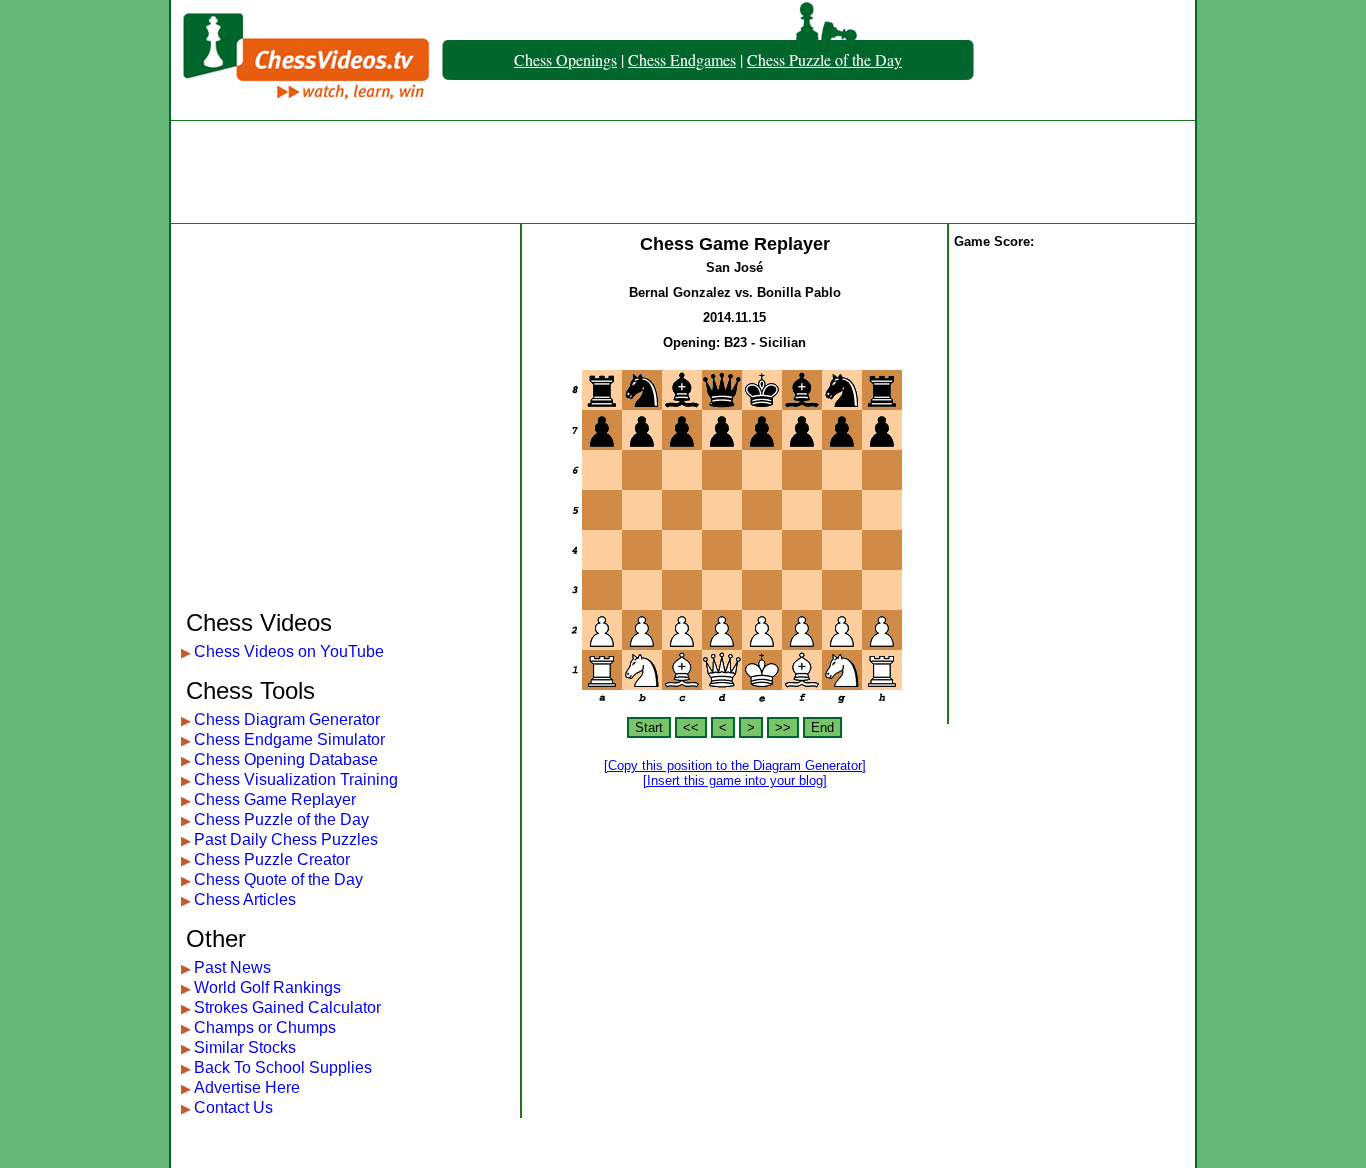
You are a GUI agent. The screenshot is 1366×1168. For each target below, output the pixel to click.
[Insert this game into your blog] (735, 780)
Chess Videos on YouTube (289, 651)
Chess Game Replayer (275, 799)
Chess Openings (565, 59)
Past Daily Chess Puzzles (286, 839)
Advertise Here (247, 1087)
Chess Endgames (682, 59)
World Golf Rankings (267, 987)
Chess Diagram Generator (287, 719)
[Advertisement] (683, 172)
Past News (232, 967)
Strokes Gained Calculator (287, 1007)
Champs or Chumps (265, 1027)
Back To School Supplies (283, 1067)
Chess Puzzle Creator (272, 859)
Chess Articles (245, 899)
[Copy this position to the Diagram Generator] (735, 765)
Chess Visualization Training (296, 779)
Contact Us (233, 1107)
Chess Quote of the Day (278, 879)
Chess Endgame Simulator (289, 739)
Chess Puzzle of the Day (824, 59)
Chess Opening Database (286, 759)
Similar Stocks (245, 1047)
